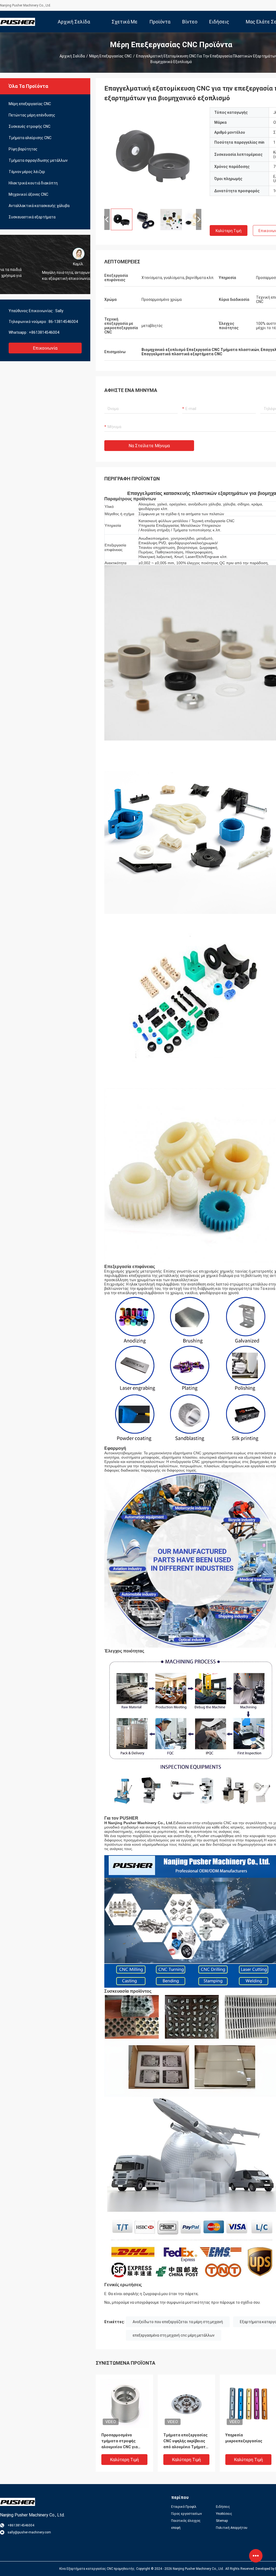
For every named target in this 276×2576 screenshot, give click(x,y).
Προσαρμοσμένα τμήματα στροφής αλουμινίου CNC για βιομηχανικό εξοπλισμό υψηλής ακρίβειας (123, 2441)
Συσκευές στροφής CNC (30, 126)
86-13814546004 (63, 322)
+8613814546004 (44, 332)
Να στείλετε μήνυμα (149, 446)
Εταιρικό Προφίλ (184, 2507)
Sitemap (222, 2521)
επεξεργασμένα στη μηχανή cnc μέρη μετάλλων (174, 2335)
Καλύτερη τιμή (229, 231)
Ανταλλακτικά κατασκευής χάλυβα (39, 206)
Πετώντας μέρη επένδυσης (32, 115)
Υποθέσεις (224, 2514)
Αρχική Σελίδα (72, 56)
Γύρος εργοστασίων (187, 2514)
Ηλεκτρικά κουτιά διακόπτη (33, 183)
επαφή (176, 2528)
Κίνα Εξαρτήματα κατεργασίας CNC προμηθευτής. (98, 2569)
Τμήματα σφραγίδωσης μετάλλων (38, 160)
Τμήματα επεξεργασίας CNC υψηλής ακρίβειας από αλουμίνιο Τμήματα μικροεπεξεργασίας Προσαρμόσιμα (186, 2441)
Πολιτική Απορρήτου (232, 2528)
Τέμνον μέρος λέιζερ (27, 172)
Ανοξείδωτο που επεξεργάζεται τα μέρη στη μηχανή (178, 2322)
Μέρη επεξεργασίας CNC (111, 56)
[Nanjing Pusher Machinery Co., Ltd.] (18, 22)
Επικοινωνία (45, 348)
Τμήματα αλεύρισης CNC (30, 138)
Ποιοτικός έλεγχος (186, 2521)
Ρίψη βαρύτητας (23, 149)
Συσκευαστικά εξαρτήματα (32, 217)
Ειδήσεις (223, 2507)
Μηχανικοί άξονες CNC (28, 194)
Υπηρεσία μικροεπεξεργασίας (244, 2438)
